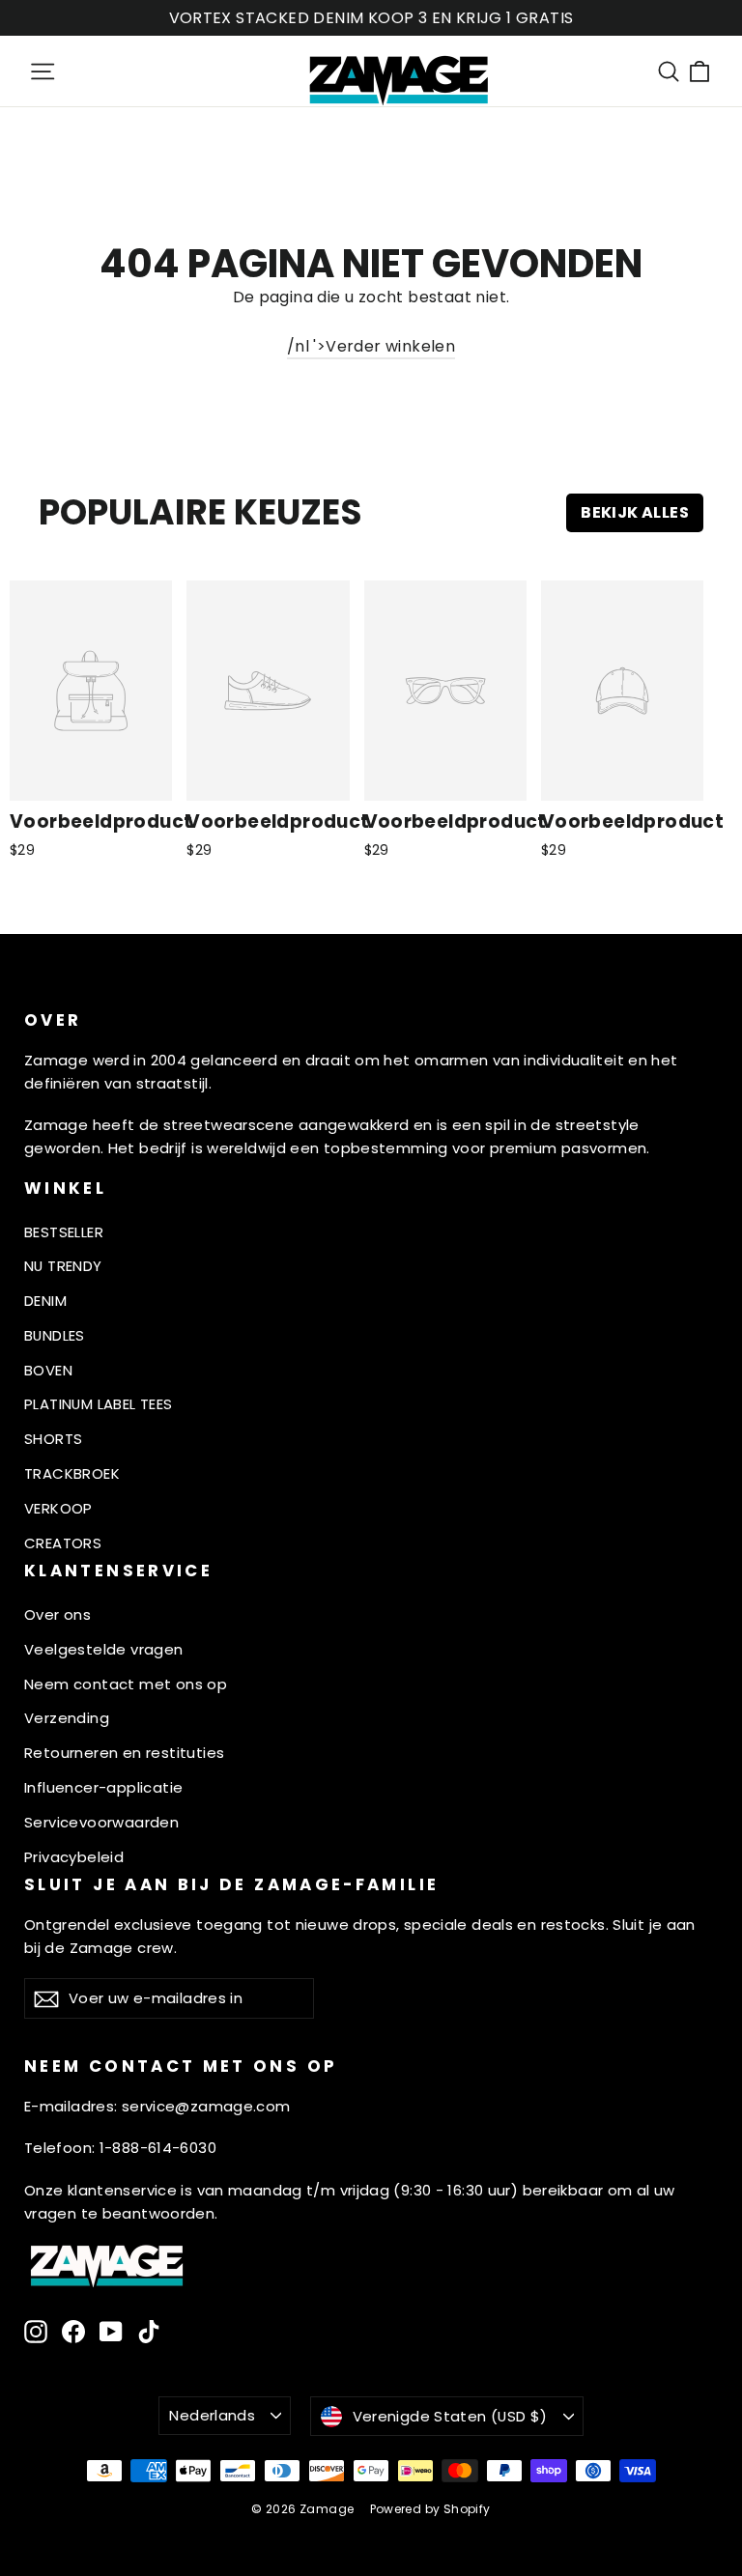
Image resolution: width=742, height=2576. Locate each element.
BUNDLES (55, 1335)
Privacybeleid (74, 1857)
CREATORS (63, 1543)
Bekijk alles (635, 512)
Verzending (67, 1718)
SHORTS (53, 1439)
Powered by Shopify (430, 2509)
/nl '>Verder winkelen (371, 346)
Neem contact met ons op (126, 1684)
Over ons (57, 1614)
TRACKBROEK (72, 1473)
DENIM (45, 1301)
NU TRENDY (63, 1266)
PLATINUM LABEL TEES (99, 1404)
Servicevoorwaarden (101, 1822)
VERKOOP (58, 1508)
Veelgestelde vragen (104, 1649)
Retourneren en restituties (124, 1753)
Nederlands (212, 2415)
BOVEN (48, 1370)
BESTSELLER (64, 1232)
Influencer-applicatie (103, 1787)
